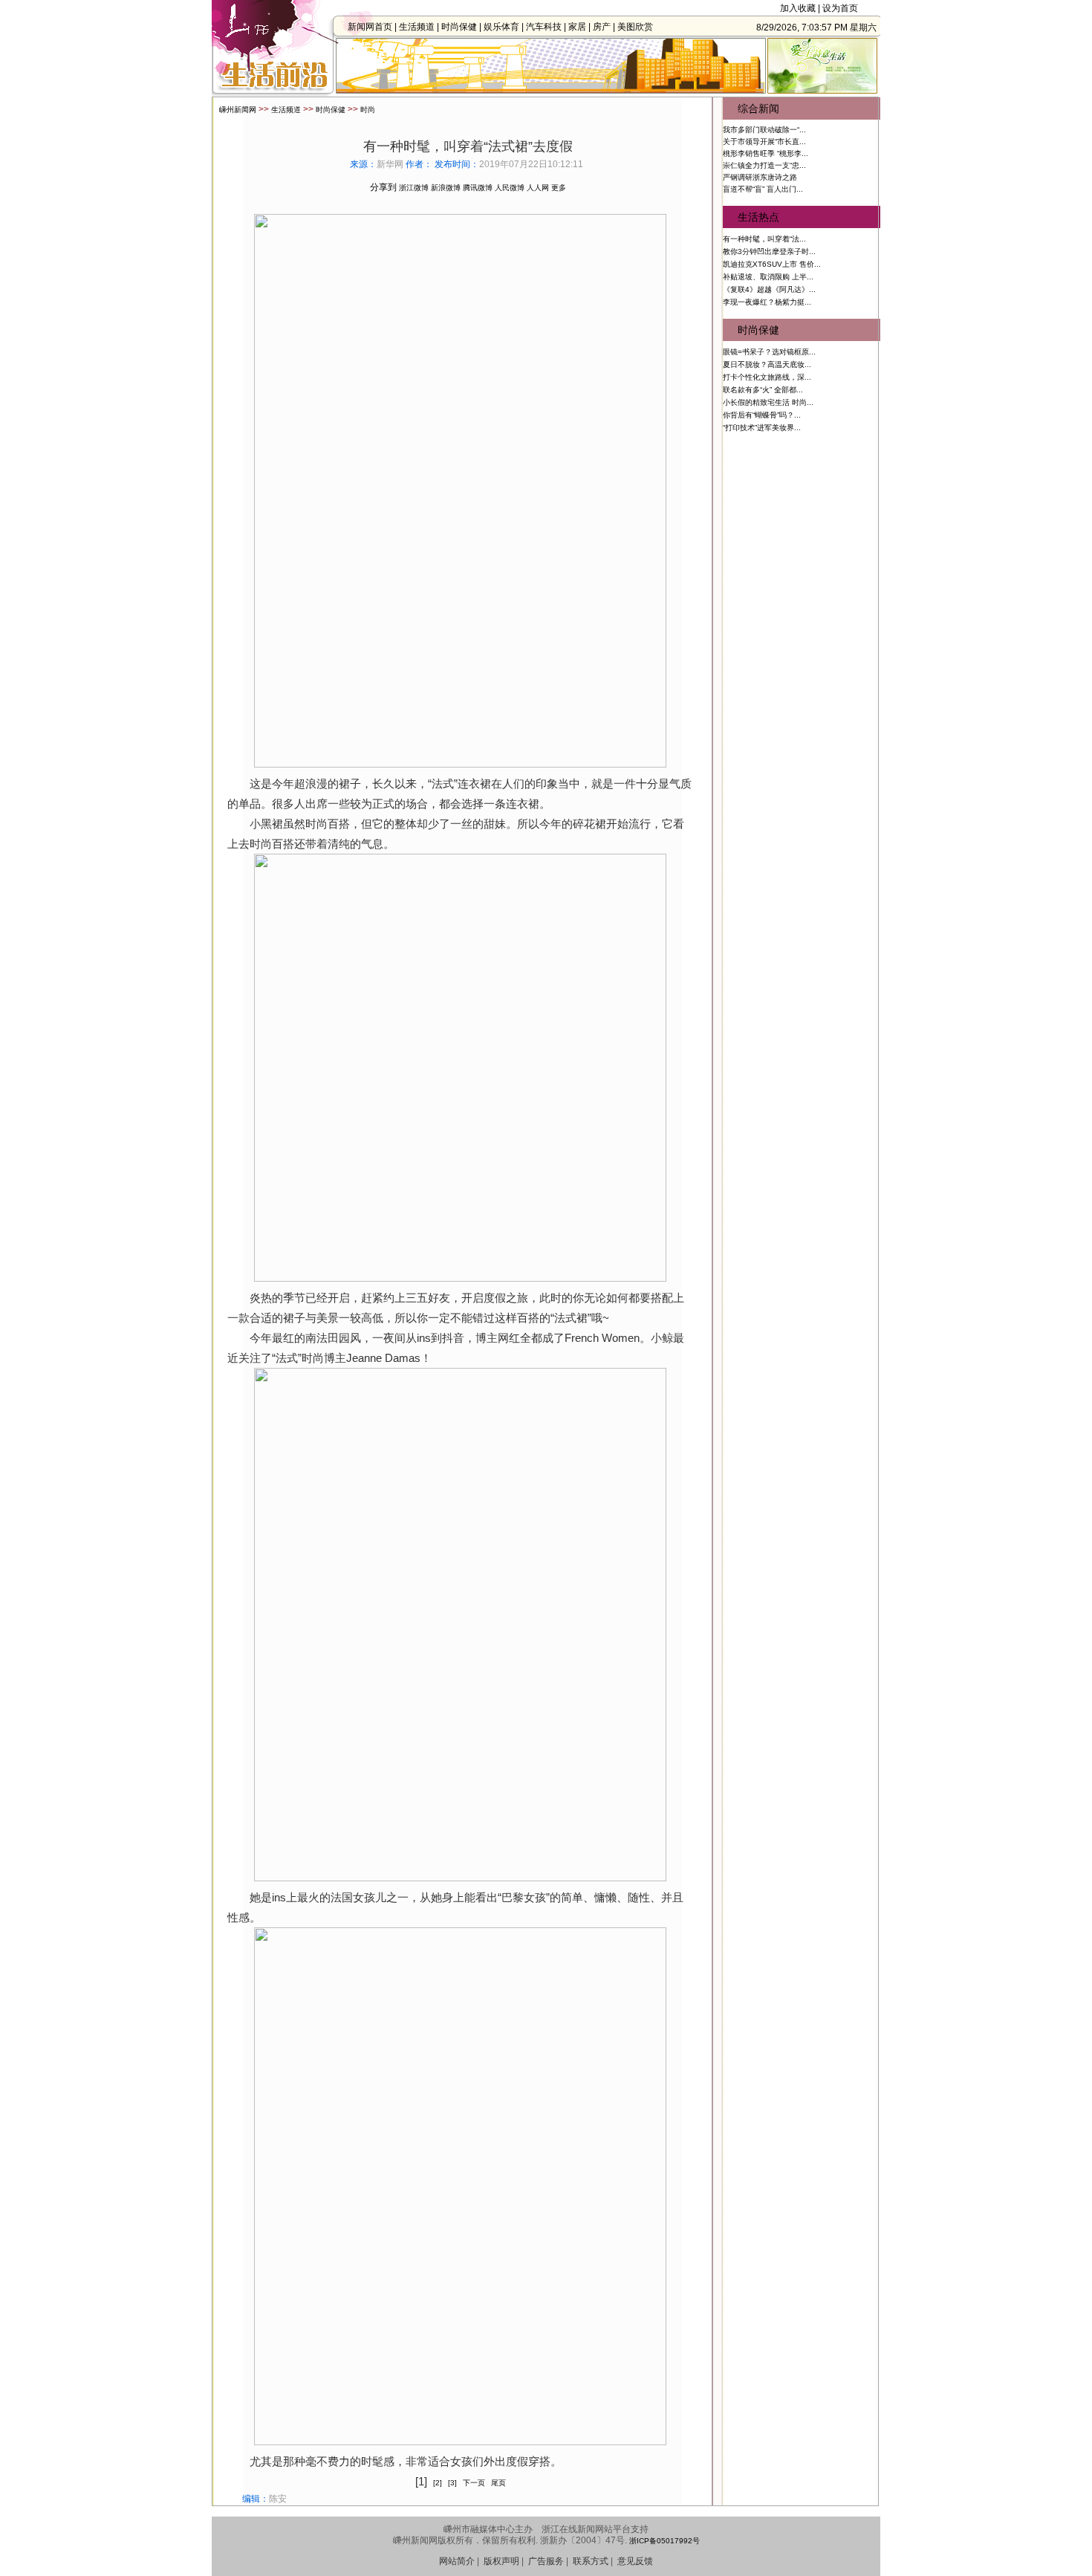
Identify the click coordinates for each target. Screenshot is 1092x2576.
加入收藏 (798, 8)
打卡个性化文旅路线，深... (767, 377)
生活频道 (417, 27)
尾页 (498, 2483)
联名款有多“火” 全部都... (763, 390)
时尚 (368, 110)
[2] (438, 2483)
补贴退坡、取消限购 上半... (768, 277)
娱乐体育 (501, 27)
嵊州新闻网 (238, 110)
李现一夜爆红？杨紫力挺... (767, 302)
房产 (602, 27)
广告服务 (546, 2561)
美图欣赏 (635, 27)
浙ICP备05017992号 (664, 2541)
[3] (452, 2483)
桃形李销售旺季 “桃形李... (766, 153)
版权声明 (501, 2561)
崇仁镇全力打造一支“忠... (764, 165)
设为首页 (840, 8)
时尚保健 (459, 27)
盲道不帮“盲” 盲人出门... (763, 189)
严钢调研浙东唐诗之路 (760, 177)
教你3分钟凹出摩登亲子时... (769, 252)
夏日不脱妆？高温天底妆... (767, 364)
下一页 (474, 2483)
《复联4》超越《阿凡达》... (769, 289)
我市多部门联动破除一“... (764, 130)
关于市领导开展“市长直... (764, 142)
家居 (577, 27)
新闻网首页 (370, 27)
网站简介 (457, 2561)
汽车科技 (544, 27)
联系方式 (591, 2561)
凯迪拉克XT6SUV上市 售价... (772, 264)
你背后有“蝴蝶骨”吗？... (762, 415)
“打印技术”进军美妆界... (762, 428)
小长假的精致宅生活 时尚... (768, 402)
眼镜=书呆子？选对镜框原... (769, 352)
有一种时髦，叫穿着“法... (764, 239)
